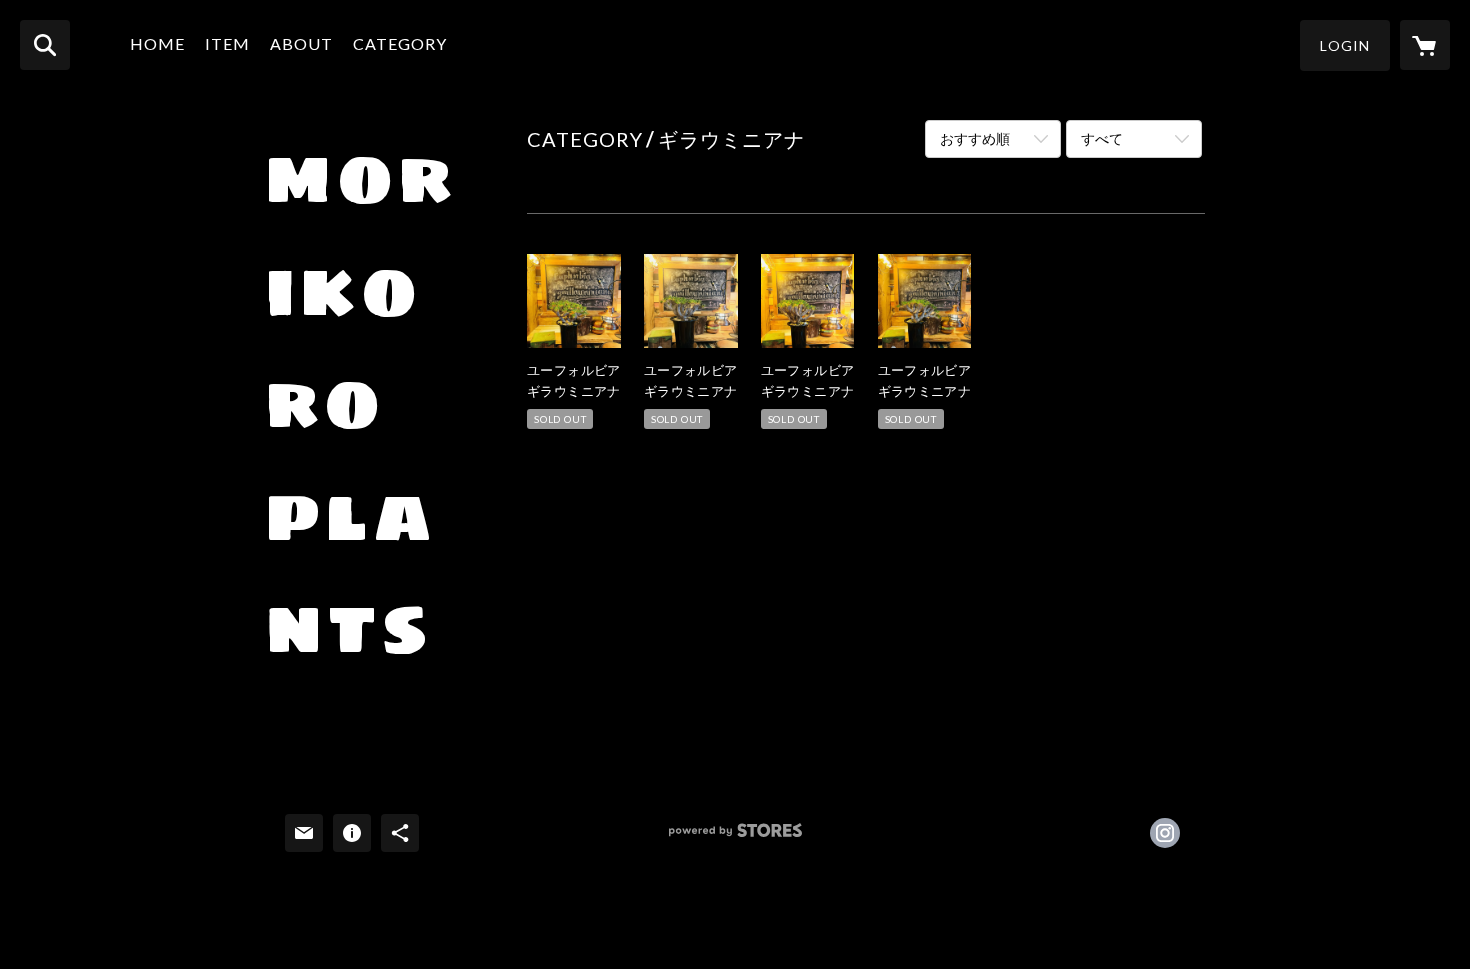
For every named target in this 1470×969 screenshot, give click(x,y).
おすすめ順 (975, 138)
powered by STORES (735, 837)
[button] (1345, 45)
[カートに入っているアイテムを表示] (1425, 45)
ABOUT (301, 43)
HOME (157, 43)
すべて (1102, 138)
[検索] (45, 45)
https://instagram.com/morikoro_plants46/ (1165, 833)
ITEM (227, 43)
